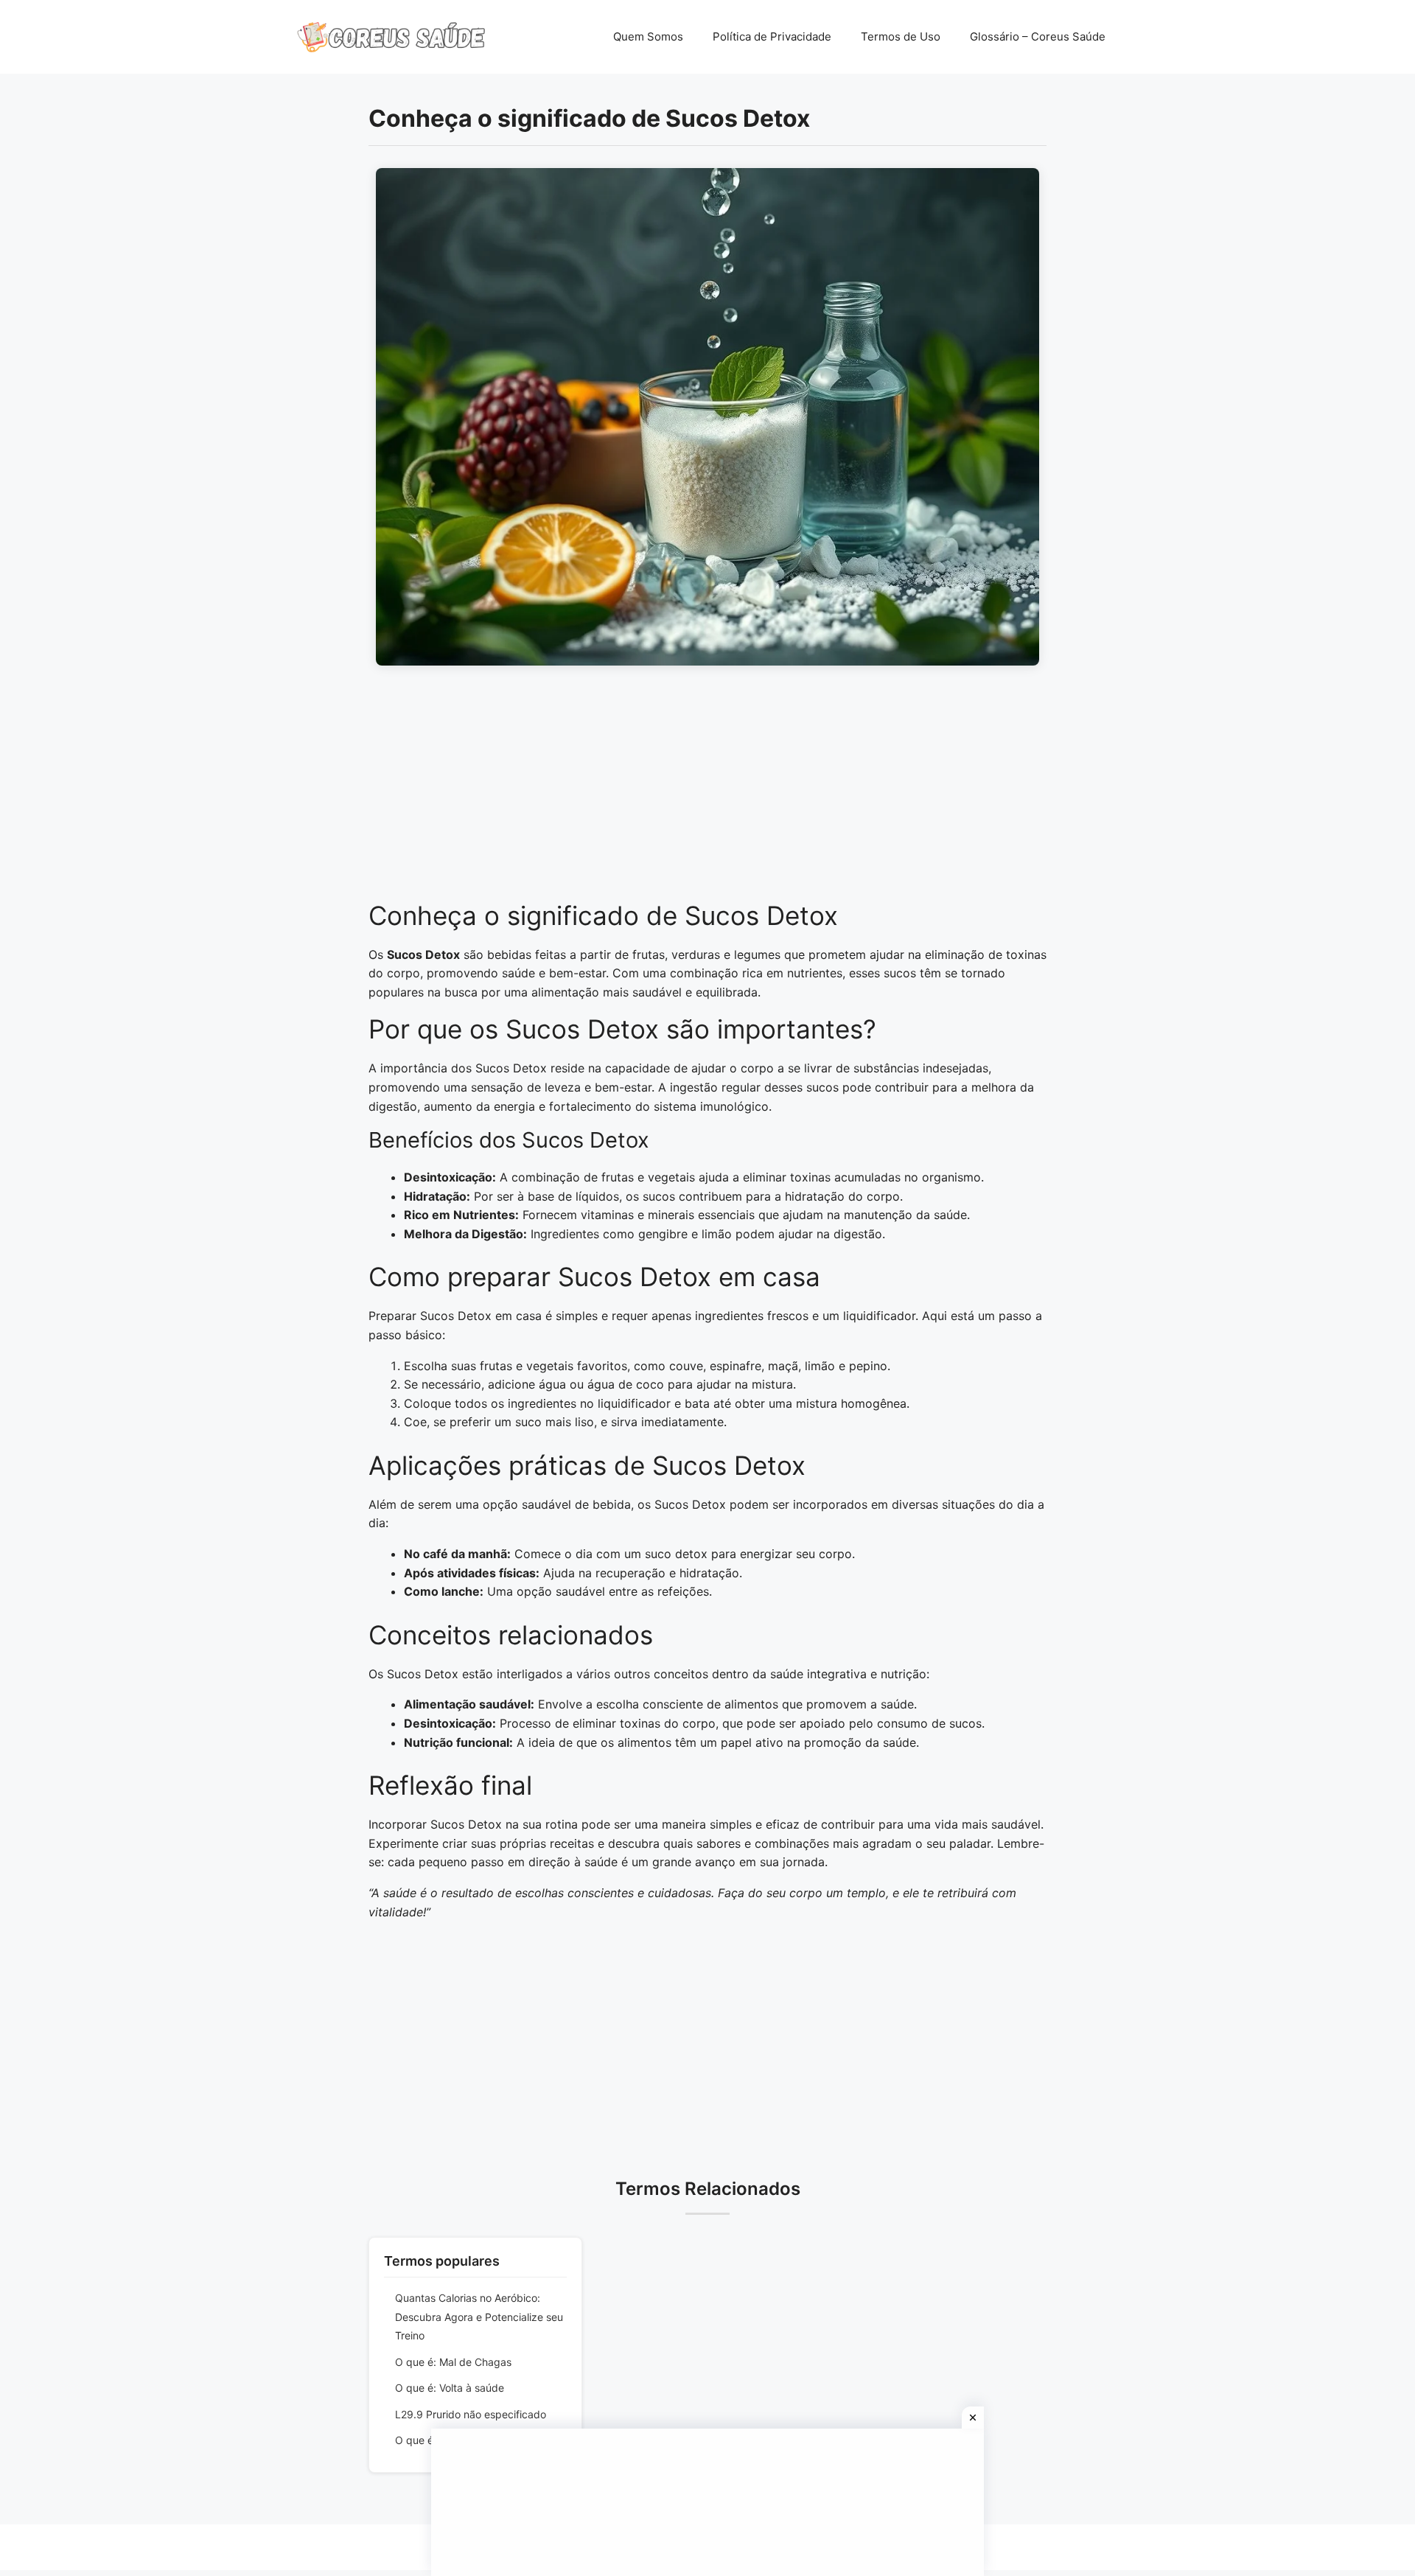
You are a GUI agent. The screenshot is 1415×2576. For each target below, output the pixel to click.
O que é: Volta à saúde (450, 2388)
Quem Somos (648, 36)
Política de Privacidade (772, 36)
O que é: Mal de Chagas (453, 2362)
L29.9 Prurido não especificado (471, 2414)
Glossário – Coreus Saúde (1038, 36)
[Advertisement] (707, 791)
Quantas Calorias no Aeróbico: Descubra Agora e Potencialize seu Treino (479, 2317)
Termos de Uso (901, 36)
